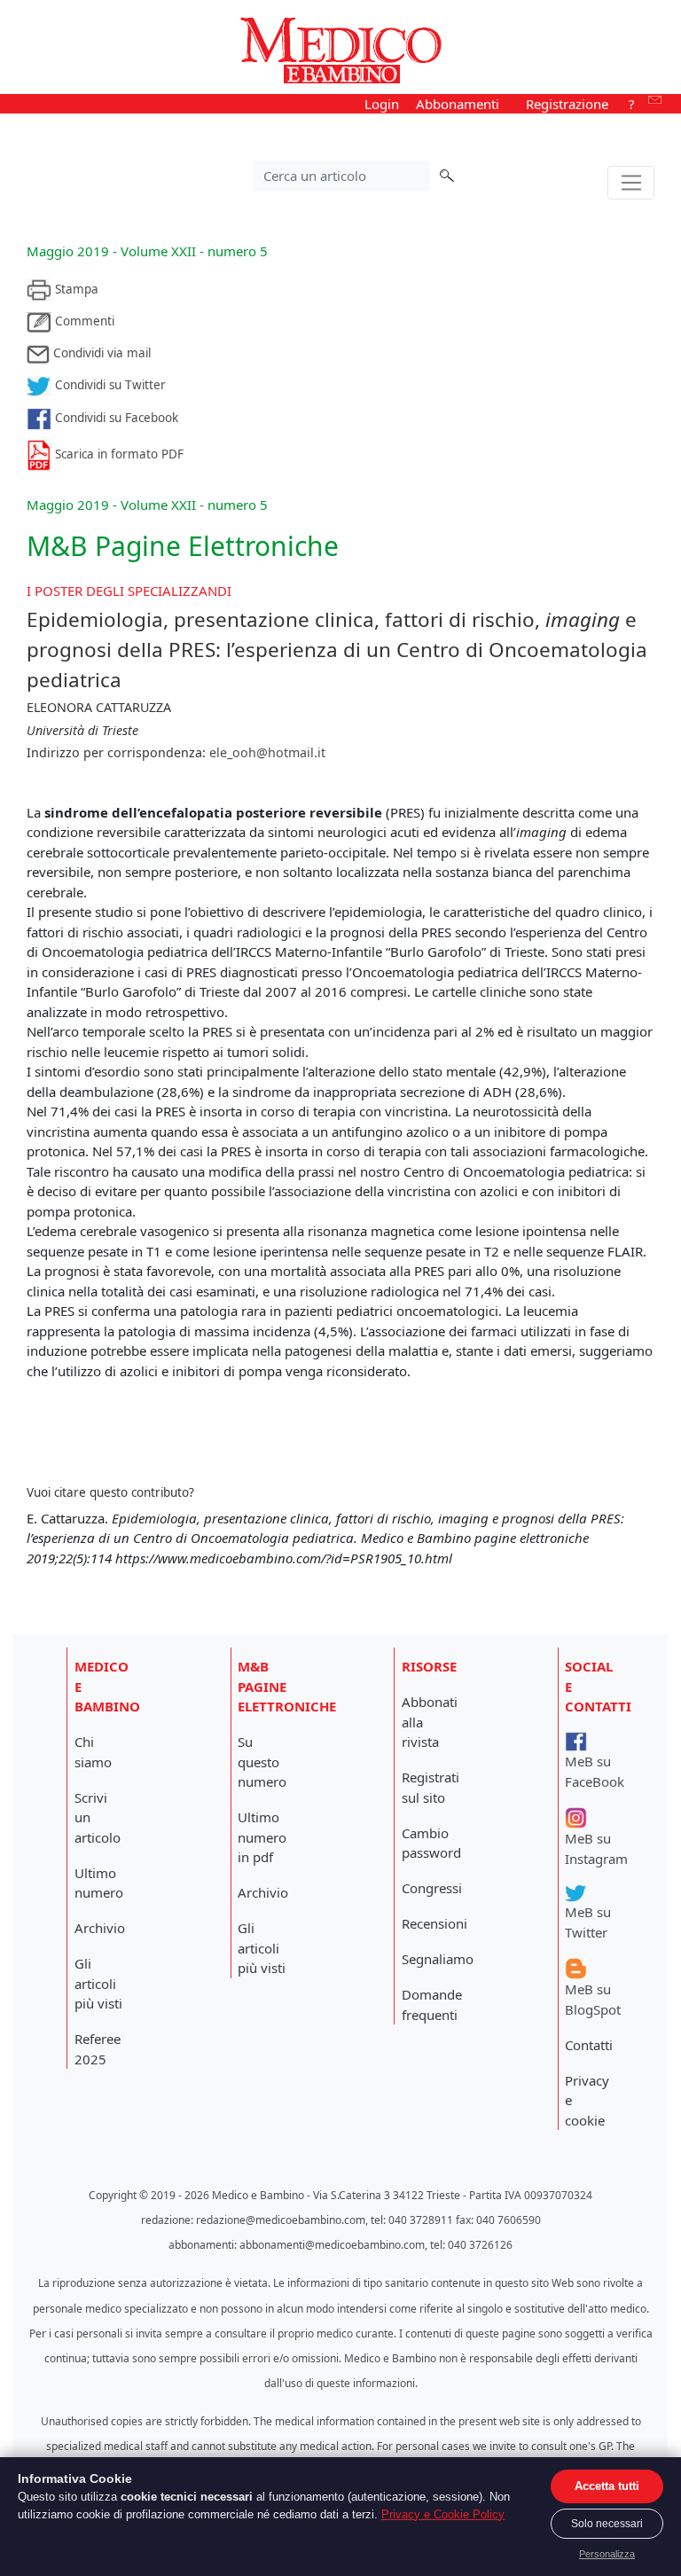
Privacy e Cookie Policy (443, 2514)
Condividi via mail (100, 353)
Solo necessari (607, 2524)
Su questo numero (262, 1762)
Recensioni (434, 1923)
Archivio (100, 1928)
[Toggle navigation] (631, 183)
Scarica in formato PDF (117, 454)
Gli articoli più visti (98, 1983)
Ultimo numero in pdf (262, 1837)
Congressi (432, 1888)
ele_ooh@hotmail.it (267, 752)
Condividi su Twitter (109, 385)
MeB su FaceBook (595, 1771)
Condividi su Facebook (115, 418)
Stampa (75, 289)
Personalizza (607, 2554)
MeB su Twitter (588, 1922)
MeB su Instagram (596, 1848)
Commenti (83, 321)
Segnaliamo (438, 1959)
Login (382, 104)
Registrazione (567, 104)
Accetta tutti (607, 2486)
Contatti (589, 2045)
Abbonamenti (458, 104)
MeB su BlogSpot (593, 1999)
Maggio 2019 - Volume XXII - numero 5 (147, 251)
